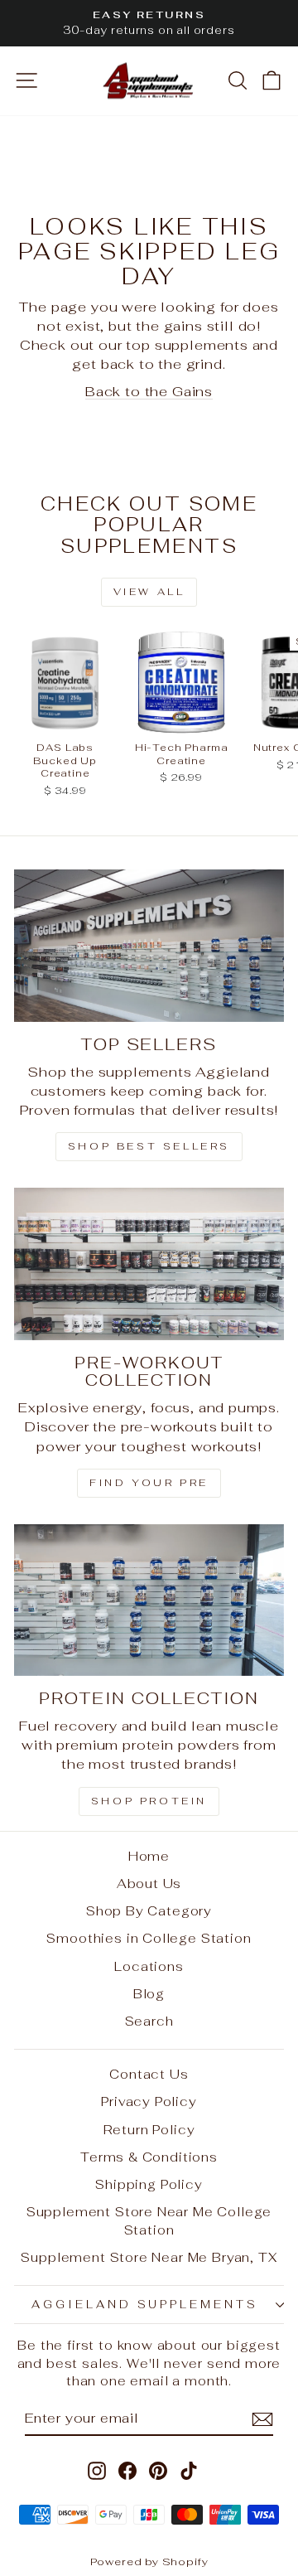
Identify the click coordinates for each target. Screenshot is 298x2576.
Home (149, 1856)
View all (149, 592)
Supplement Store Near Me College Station (149, 2220)
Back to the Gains (149, 391)
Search (149, 2021)
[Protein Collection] (149, 1600)
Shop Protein (149, 1801)
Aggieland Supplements (145, 2305)
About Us (149, 1884)
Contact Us (149, 2074)
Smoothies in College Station (149, 1938)
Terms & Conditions (149, 2157)
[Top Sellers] (149, 945)
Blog (149, 1994)
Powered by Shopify (149, 2561)
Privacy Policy (149, 2101)
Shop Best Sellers (149, 1146)
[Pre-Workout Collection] (149, 1264)
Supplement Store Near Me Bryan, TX (149, 2257)
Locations (149, 1966)
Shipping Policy (149, 2184)
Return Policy (149, 2130)
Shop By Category (149, 1911)
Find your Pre (149, 1483)
